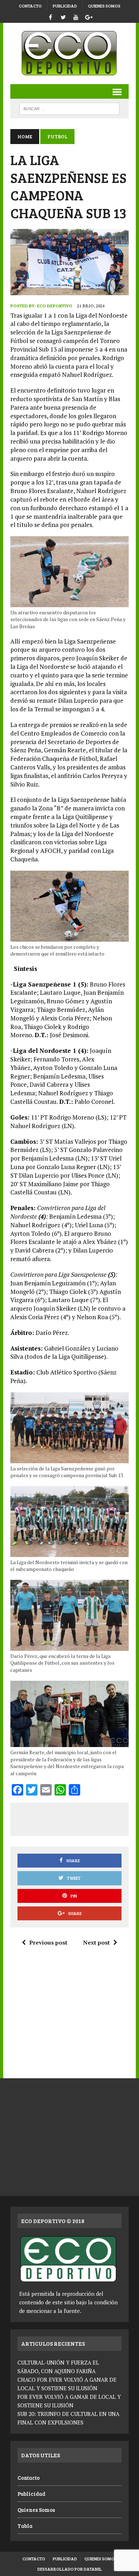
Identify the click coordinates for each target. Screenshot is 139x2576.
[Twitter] (63, 16)
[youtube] (76, 16)
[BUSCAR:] (69, 108)
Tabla (25, 2526)
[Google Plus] (89, 16)
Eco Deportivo (55, 306)
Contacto (30, 6)
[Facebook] (50, 16)
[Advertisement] (78, 1818)
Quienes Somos (104, 6)
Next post (96, 1942)
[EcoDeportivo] (69, 53)
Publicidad (65, 6)
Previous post (48, 1942)
